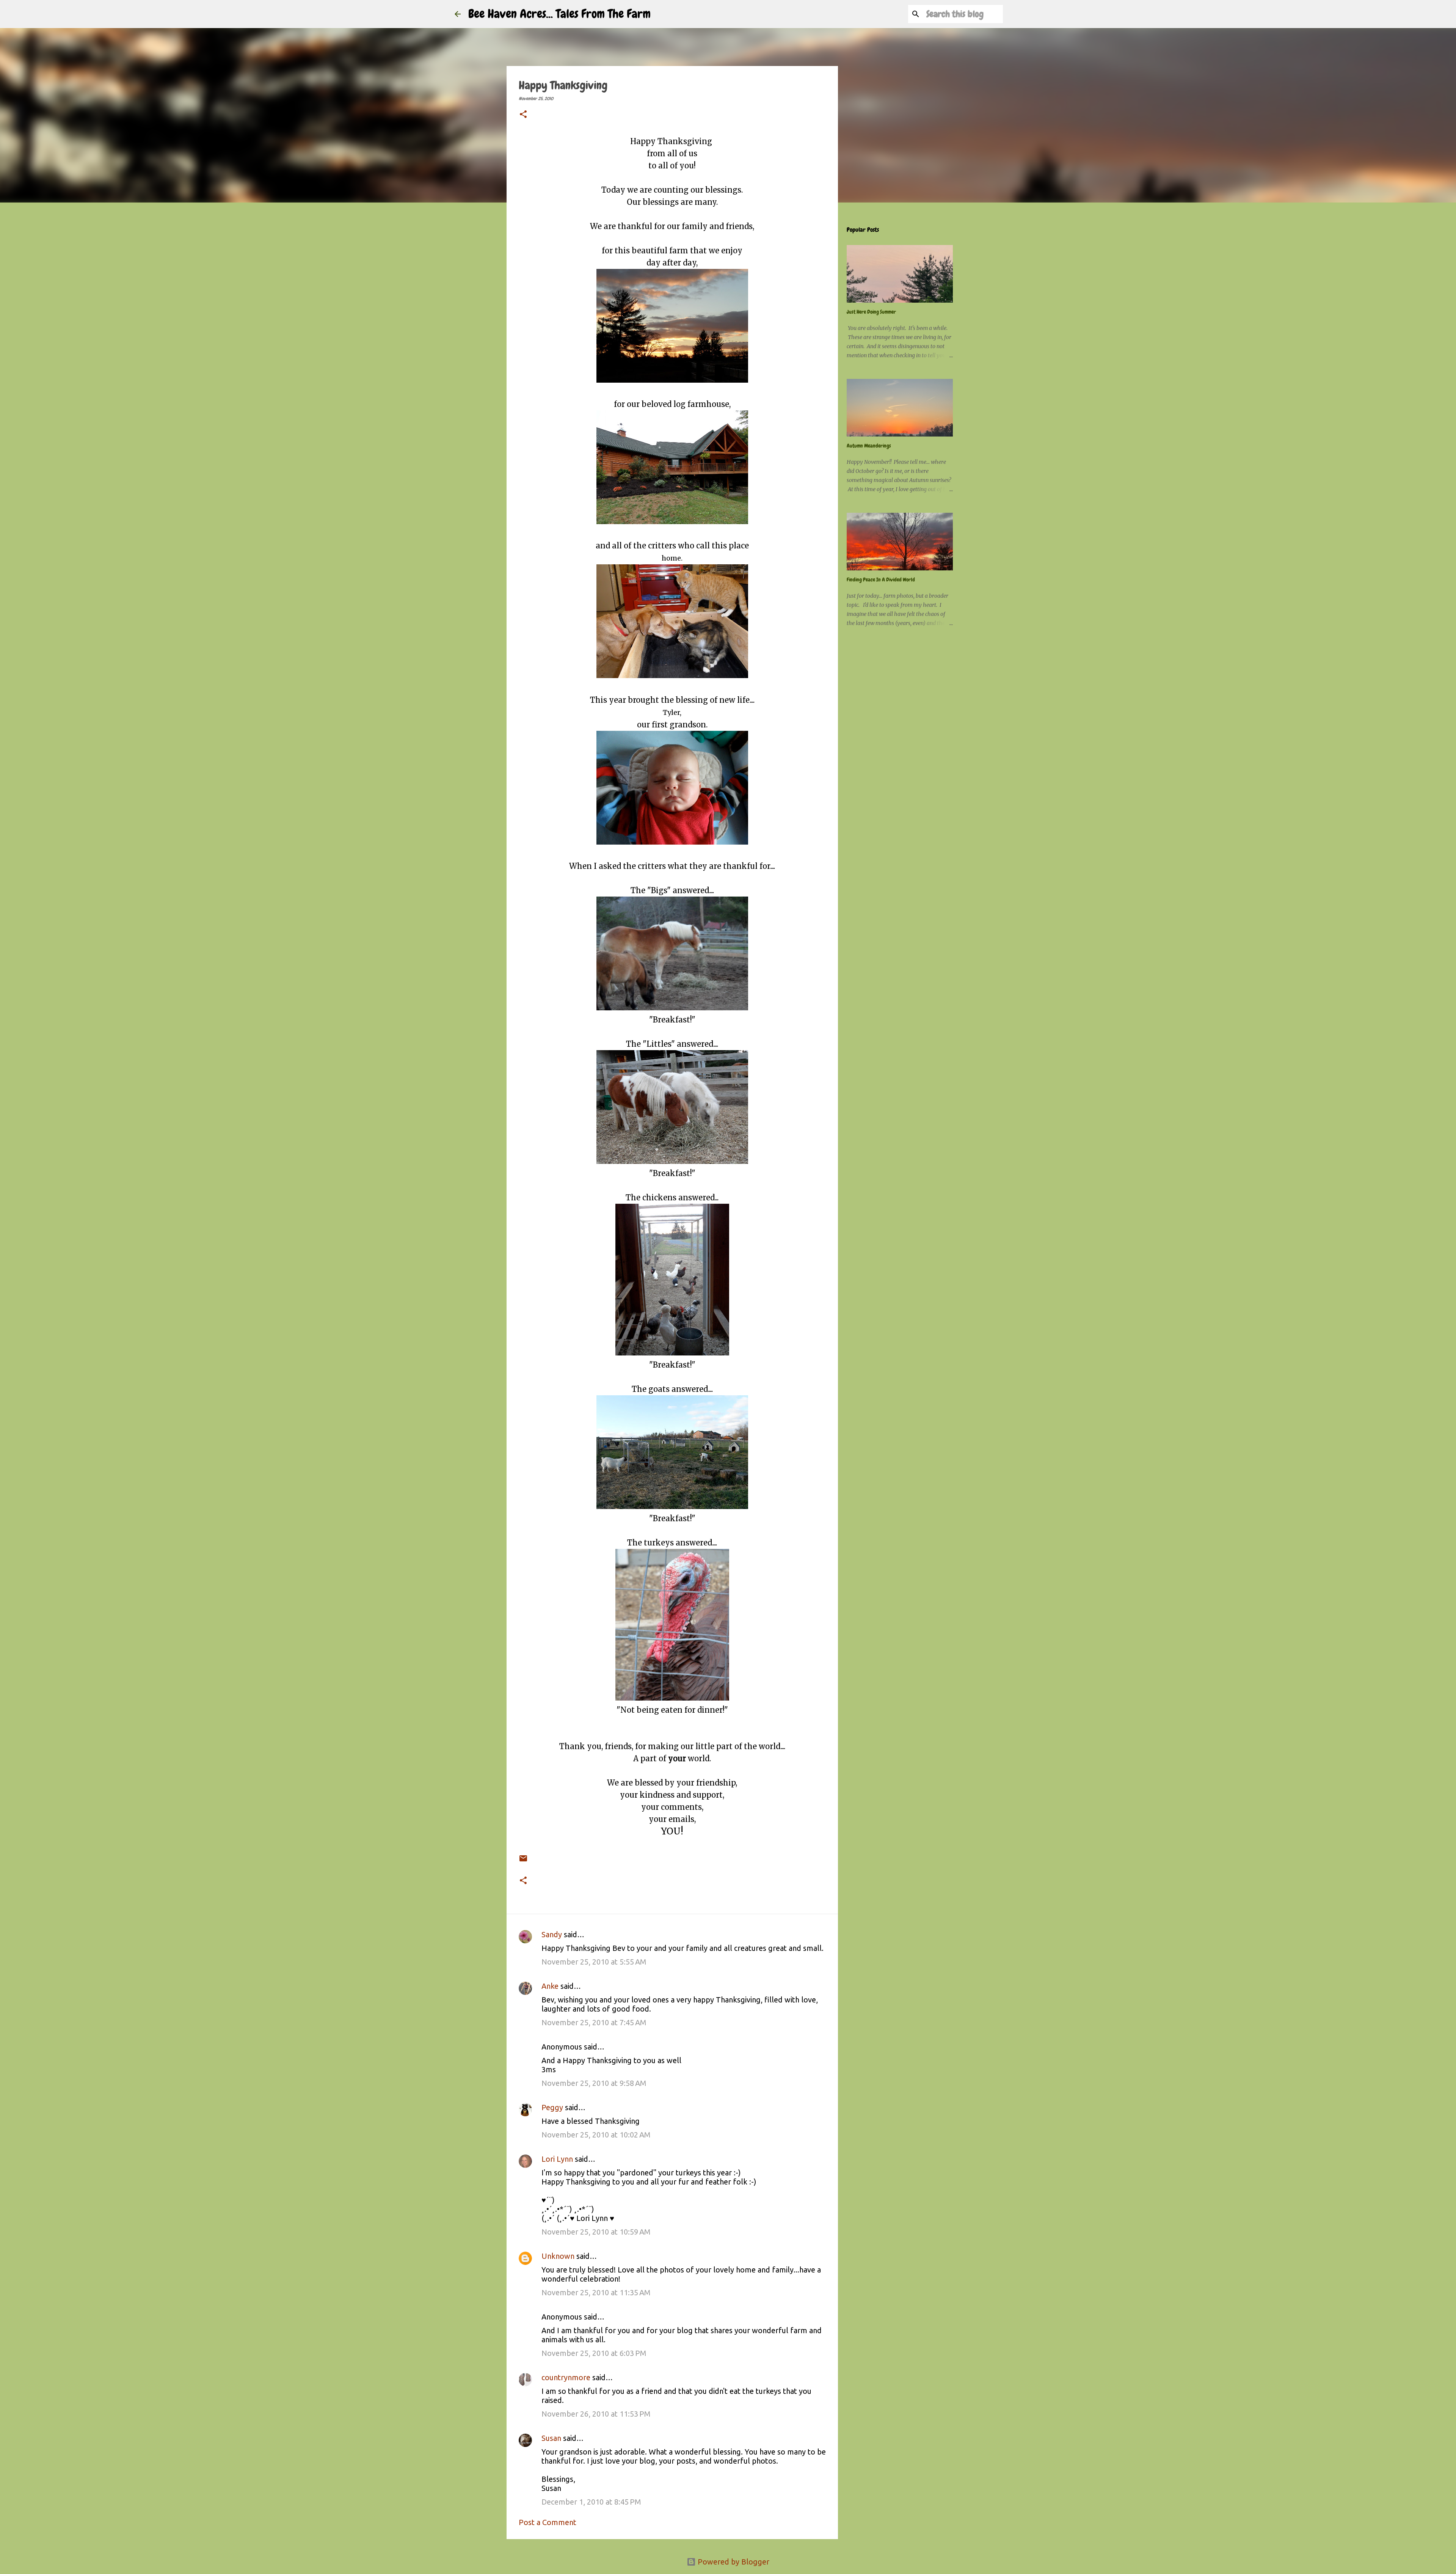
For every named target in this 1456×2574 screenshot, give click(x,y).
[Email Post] (523, 1853)
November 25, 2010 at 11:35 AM (596, 2292)
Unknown (558, 2256)
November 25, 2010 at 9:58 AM (594, 2083)
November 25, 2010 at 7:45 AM (594, 2022)
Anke (550, 1986)
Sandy (552, 1934)
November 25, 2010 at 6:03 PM (594, 2353)
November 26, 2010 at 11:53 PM (596, 2414)
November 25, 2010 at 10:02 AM (596, 2135)
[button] (523, 115)
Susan (551, 2438)
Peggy (552, 2107)
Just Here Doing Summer (871, 312)
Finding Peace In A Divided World (881, 580)
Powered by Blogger (733, 2562)
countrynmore (566, 2377)
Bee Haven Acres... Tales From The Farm (559, 14)
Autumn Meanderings (869, 446)
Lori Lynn (557, 2159)
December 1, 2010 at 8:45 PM (591, 2502)
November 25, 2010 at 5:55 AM (594, 1962)
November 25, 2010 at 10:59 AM (596, 2232)
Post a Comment (548, 2522)
